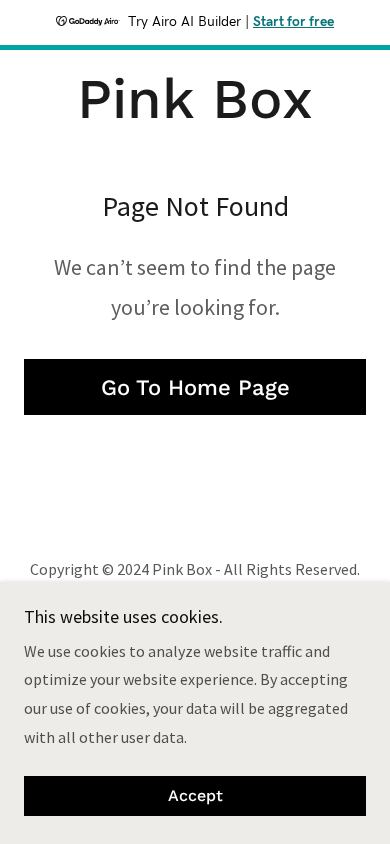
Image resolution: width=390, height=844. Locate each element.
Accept (195, 796)
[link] (194, 99)
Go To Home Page (195, 387)
